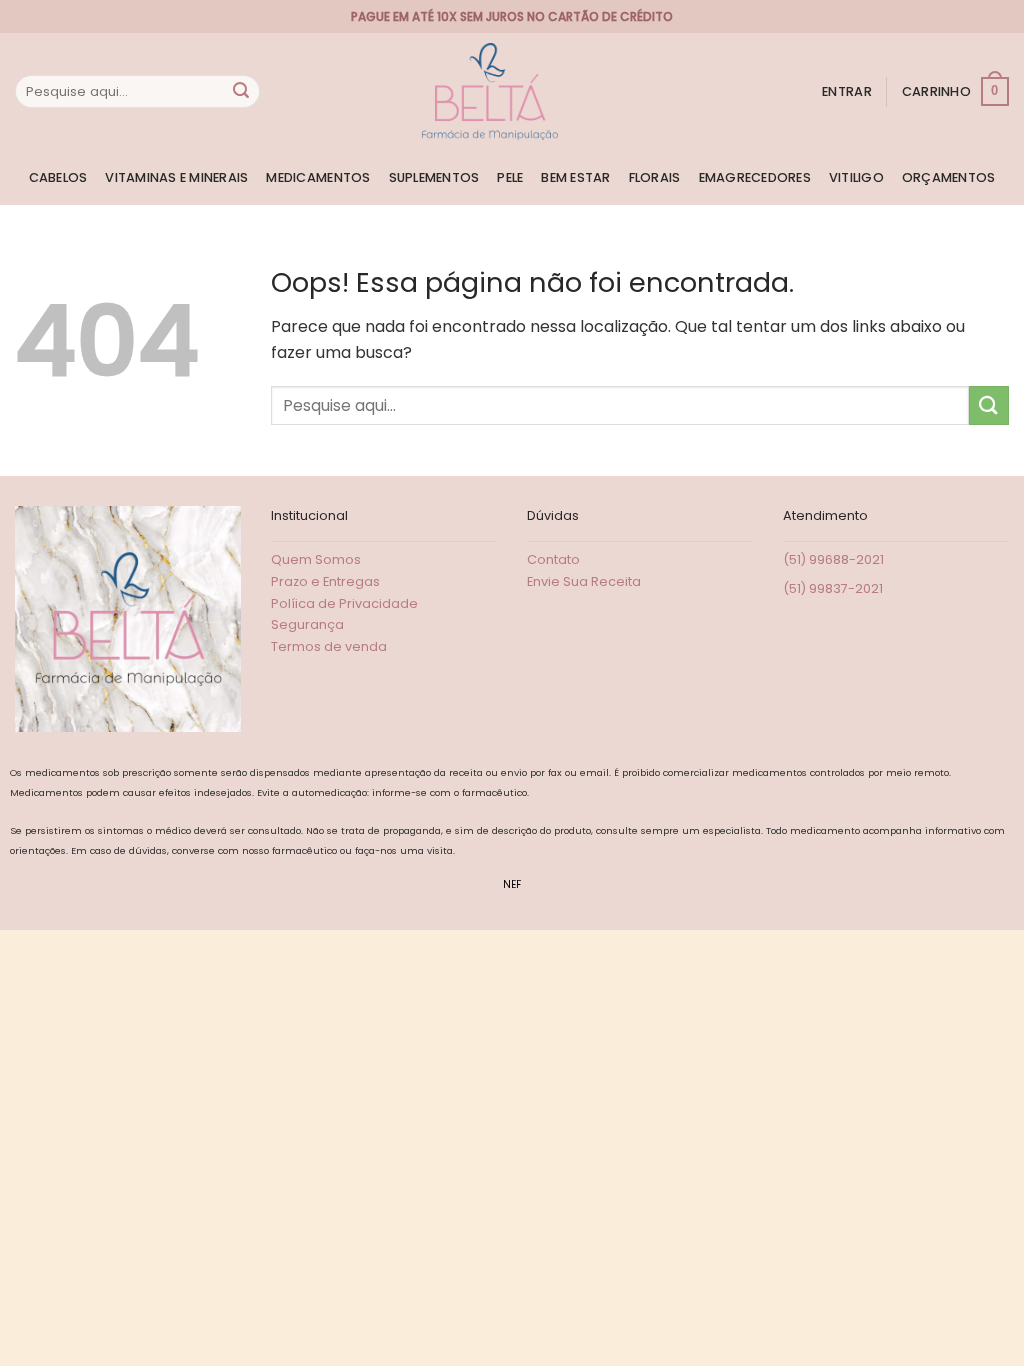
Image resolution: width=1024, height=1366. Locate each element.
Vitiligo (856, 177)
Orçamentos (949, 177)
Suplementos (434, 177)
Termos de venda (329, 646)
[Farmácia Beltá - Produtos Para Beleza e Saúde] (490, 91)
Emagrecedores (755, 177)
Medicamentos (318, 177)
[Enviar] (241, 92)
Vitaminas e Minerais (176, 177)
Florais (655, 177)
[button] (847, 92)
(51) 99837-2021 (833, 588)
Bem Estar (575, 177)
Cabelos (58, 177)
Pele (510, 177)
